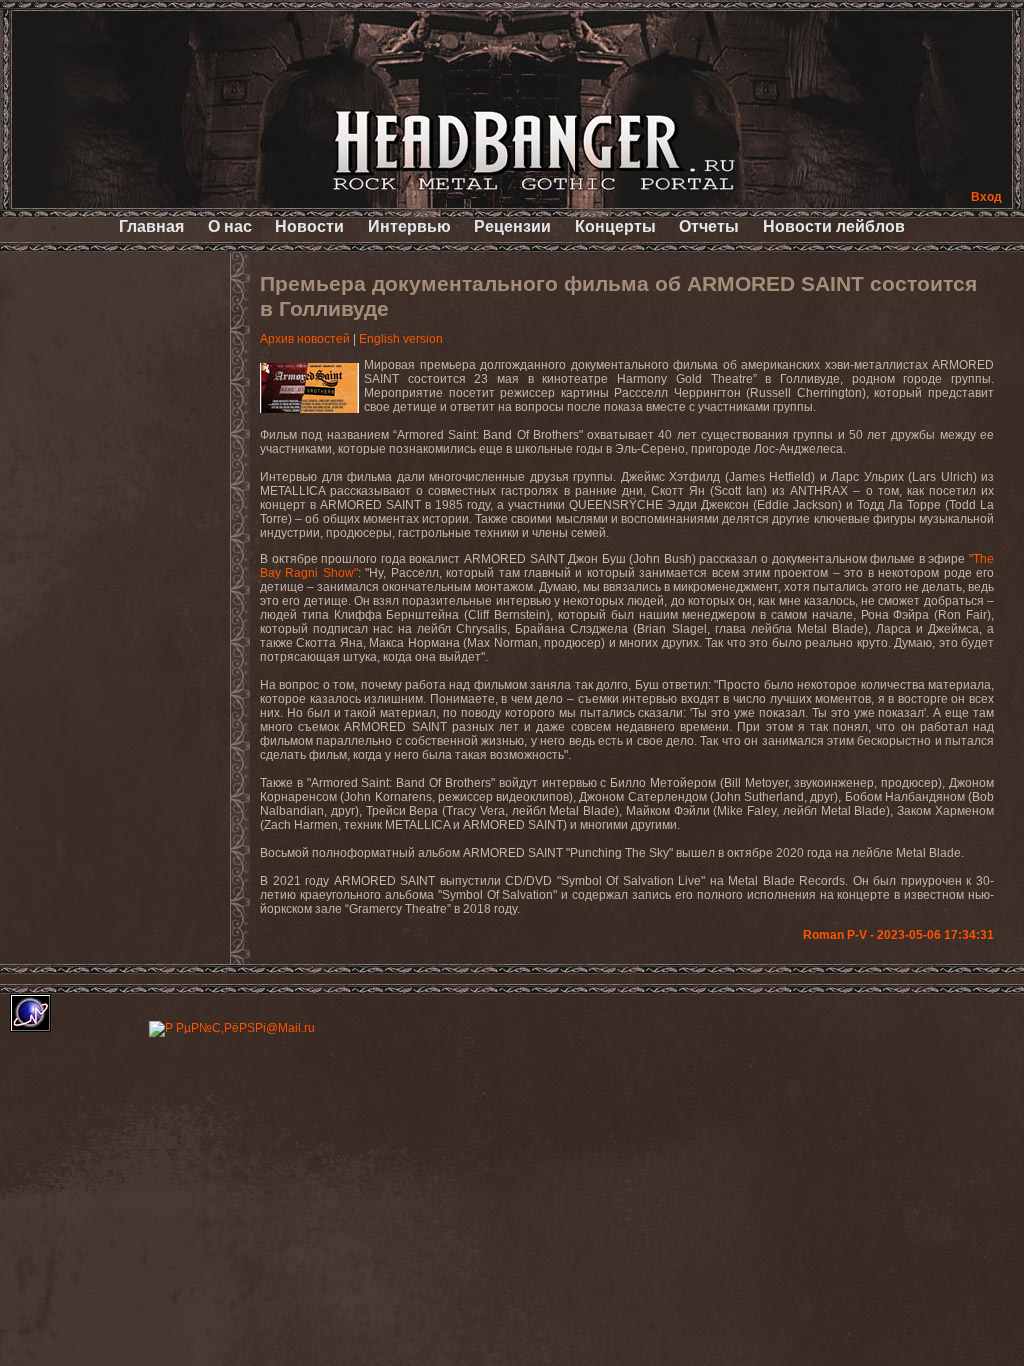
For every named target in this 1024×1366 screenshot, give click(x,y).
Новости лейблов (834, 226)
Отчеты (709, 226)
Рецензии (512, 226)
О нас (230, 226)
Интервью (409, 226)
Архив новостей (305, 339)
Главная (151, 226)
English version (401, 339)
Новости (309, 226)
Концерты (615, 226)
